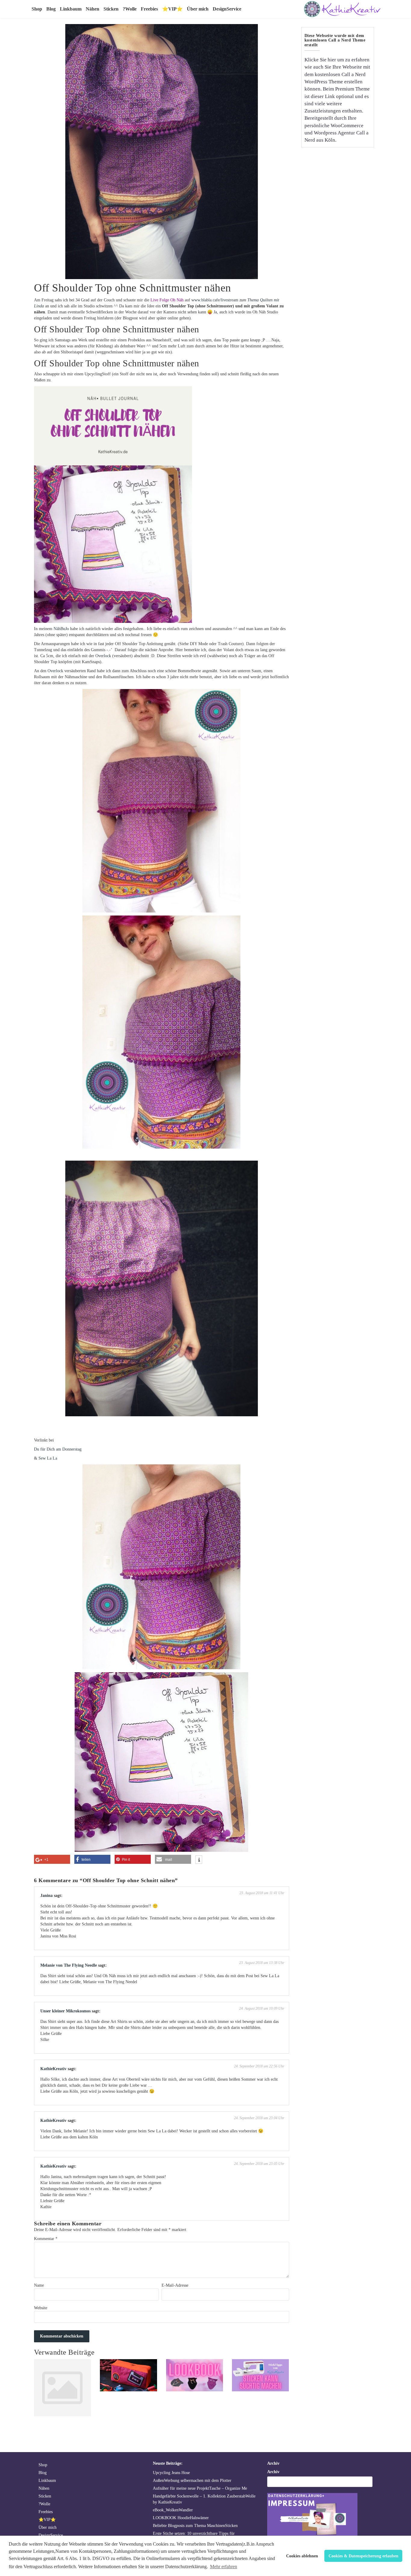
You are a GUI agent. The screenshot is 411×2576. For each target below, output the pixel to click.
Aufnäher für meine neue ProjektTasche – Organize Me (200, 2488)
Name (39, 2285)
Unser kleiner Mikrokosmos (65, 2011)
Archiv (273, 2472)
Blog (51, 9)
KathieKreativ (53, 2069)
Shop (37, 9)
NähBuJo (61, 629)
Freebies (149, 9)
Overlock (103, 656)
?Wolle (130, 9)
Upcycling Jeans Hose (171, 2473)
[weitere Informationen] (199, 1860)
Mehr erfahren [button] (224, 2567)
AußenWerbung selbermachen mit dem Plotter (192, 2481)
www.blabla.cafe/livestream (215, 300)
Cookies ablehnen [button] (302, 2556)
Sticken (111, 9)
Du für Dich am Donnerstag (58, 1449)
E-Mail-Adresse (175, 2285)
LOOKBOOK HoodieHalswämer (181, 2518)
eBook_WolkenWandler (173, 2510)
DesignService (227, 9)
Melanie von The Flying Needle (69, 1965)
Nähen (93, 9)
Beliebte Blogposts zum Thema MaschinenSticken (195, 2526)
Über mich (198, 9)
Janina (46, 1896)
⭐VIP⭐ (172, 9)
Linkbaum (71, 9)
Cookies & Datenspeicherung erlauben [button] (363, 2556)
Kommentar (46, 2239)
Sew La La (48, 1458)
